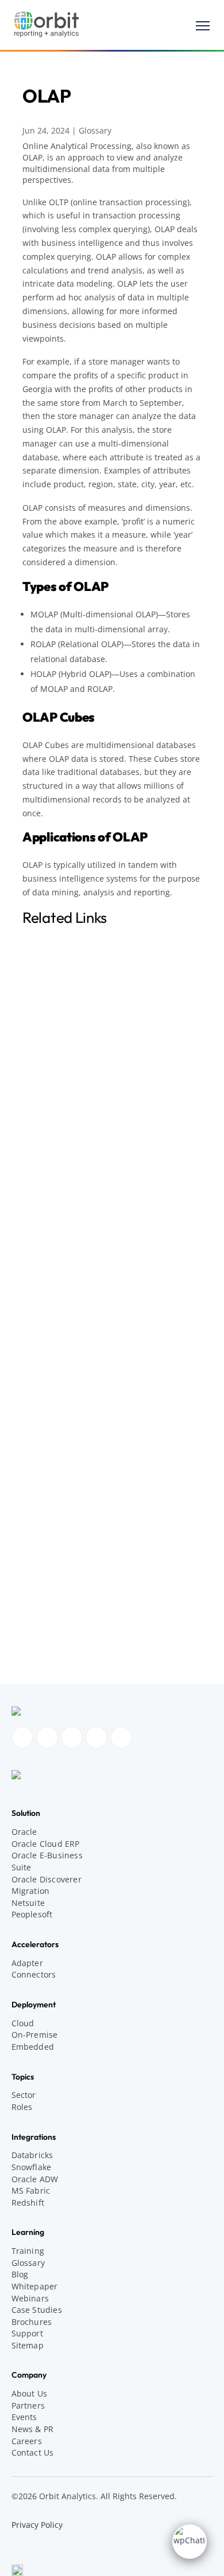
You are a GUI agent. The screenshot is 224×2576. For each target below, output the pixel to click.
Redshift (28, 2203)
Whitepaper (35, 2286)
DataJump (50, 1394)
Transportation (60, 1465)
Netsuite (28, 1903)
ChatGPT (47, 1203)
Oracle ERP (53, 1561)
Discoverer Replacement (78, 1512)
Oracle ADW (35, 2179)
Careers (27, 2441)
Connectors (34, 1974)
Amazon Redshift (64, 1299)
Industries (44, 1429)
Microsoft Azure (61, 1323)
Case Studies (37, 2310)
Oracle (24, 1832)
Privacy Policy (37, 2525)
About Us (30, 2393)
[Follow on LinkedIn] (72, 1737)
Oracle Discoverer (47, 1879)
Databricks (51, 1311)
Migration (31, 1891)
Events (24, 2417)
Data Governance (64, 1370)
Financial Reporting (68, 1240)
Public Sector (56, 1453)
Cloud (23, 2023)
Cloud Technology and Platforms (87, 1287)
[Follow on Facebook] (22, 1737)
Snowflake (50, 1336)
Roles (22, 2107)
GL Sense (49, 1632)
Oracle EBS (53, 1549)
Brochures (32, 2322)
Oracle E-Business (47, 1855)
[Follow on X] (121, 1737)
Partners (28, 2405)
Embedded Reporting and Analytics (99, 1228)
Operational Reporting (74, 1252)
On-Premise (35, 2035)
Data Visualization (65, 1215)
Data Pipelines (59, 1382)
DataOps (48, 1407)
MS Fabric (31, 2191)
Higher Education (64, 1441)
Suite (22, 1867)
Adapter (27, 1963)
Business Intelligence (72, 1190)
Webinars (30, 2298)
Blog (20, 2274)
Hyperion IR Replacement (80, 1524)
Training (28, 2251)
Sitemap (28, 2345)
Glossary (95, 130)
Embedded (33, 2047)
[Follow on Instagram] (47, 1737)
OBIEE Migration (62, 1536)
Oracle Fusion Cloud (70, 1574)
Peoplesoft (32, 1914)
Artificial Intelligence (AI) (78, 1178)
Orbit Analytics (52, 1596)
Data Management (59, 1358)
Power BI (48, 1265)
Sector (24, 2095)
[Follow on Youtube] (96, 1737)
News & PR (44, 1488)
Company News (61, 1608)
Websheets (52, 1645)
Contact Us (33, 2452)
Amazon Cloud (51, 1142)
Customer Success (66, 1620)
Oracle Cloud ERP (46, 1844)
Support (27, 2333)
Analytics (48, 1166)
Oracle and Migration (64, 1500)
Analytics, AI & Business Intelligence (94, 1154)
